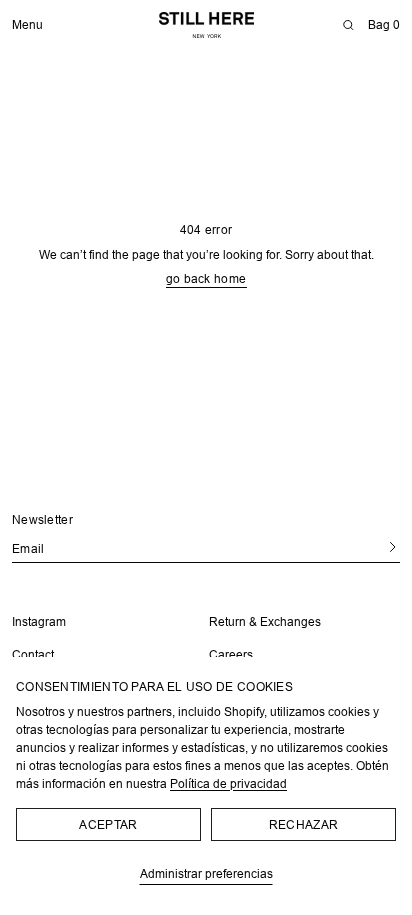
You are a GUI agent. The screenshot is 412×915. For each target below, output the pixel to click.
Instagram (39, 621)
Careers (224, 654)
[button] (348, 25)
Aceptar (108, 824)
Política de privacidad (228, 783)
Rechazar (303, 824)
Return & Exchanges (258, 621)
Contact (33, 654)
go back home (198, 279)
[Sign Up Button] (370, 547)
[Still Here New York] (206, 25)
